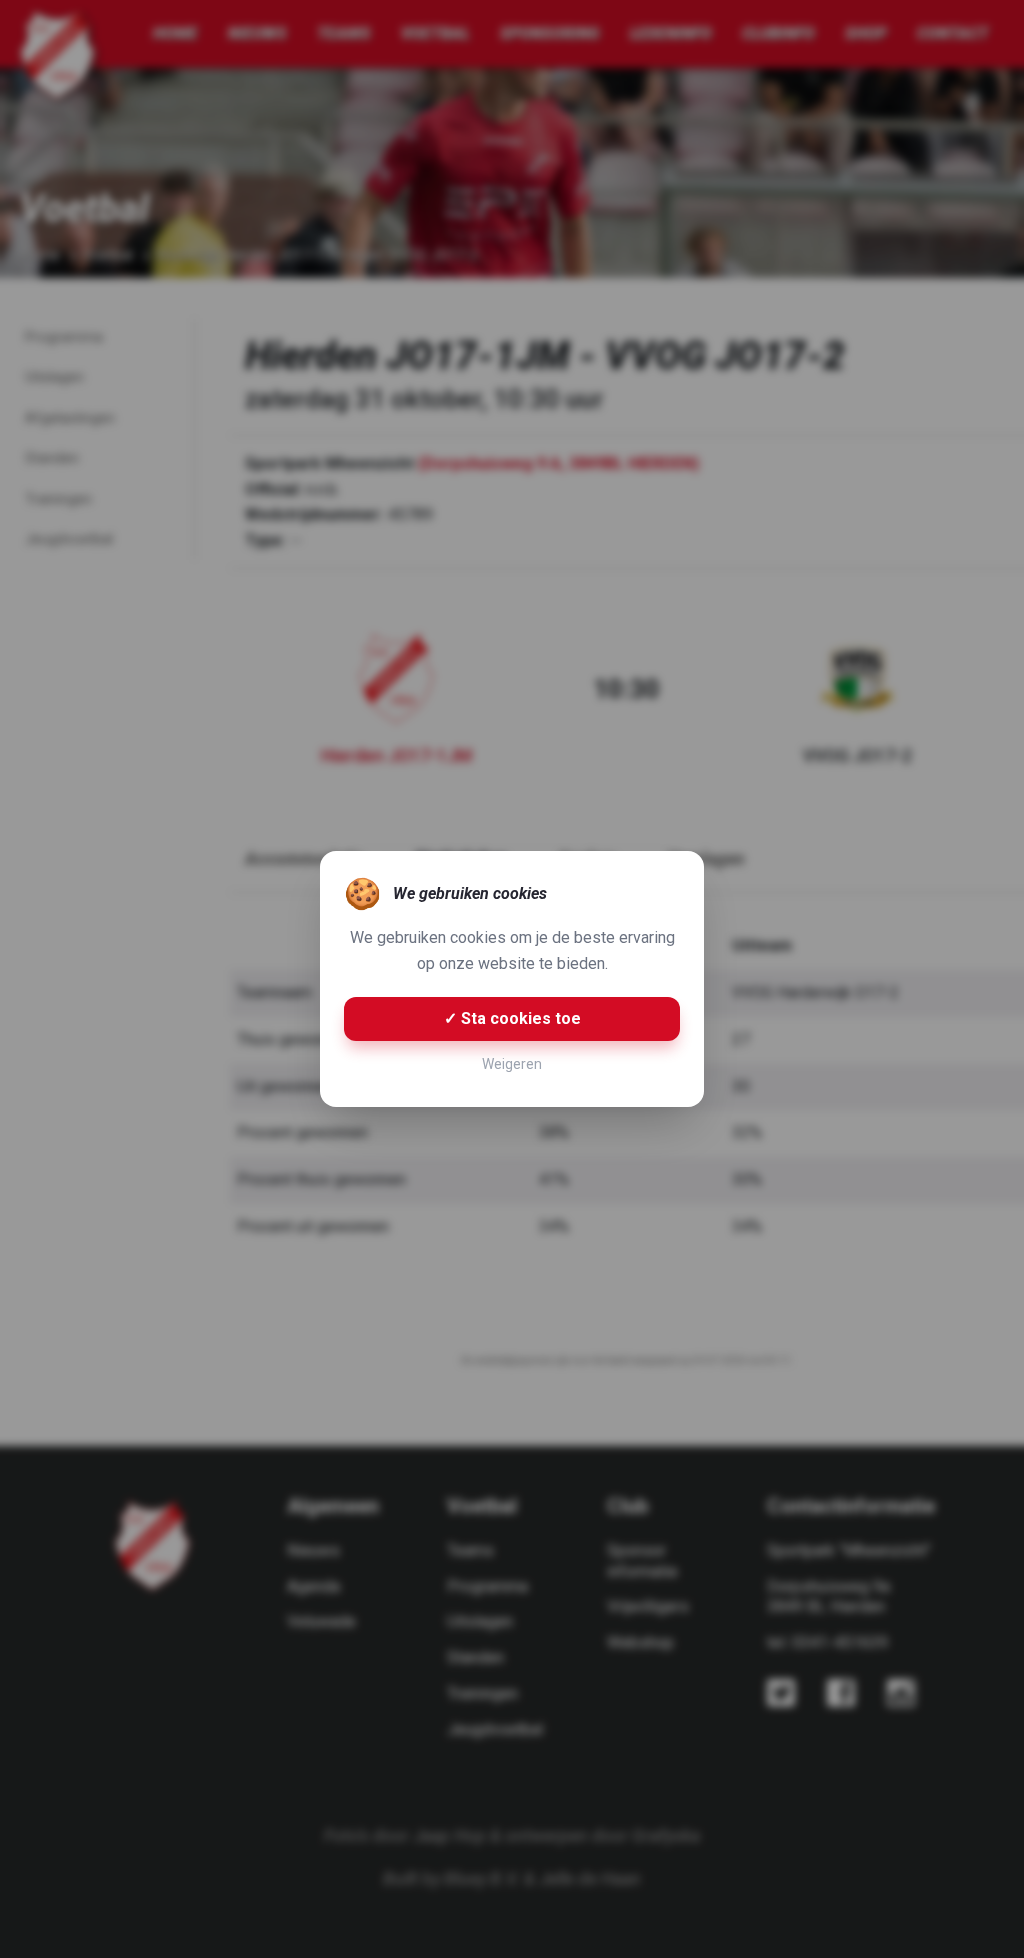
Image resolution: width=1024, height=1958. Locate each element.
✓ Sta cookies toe (512, 1018)
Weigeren (512, 1064)
